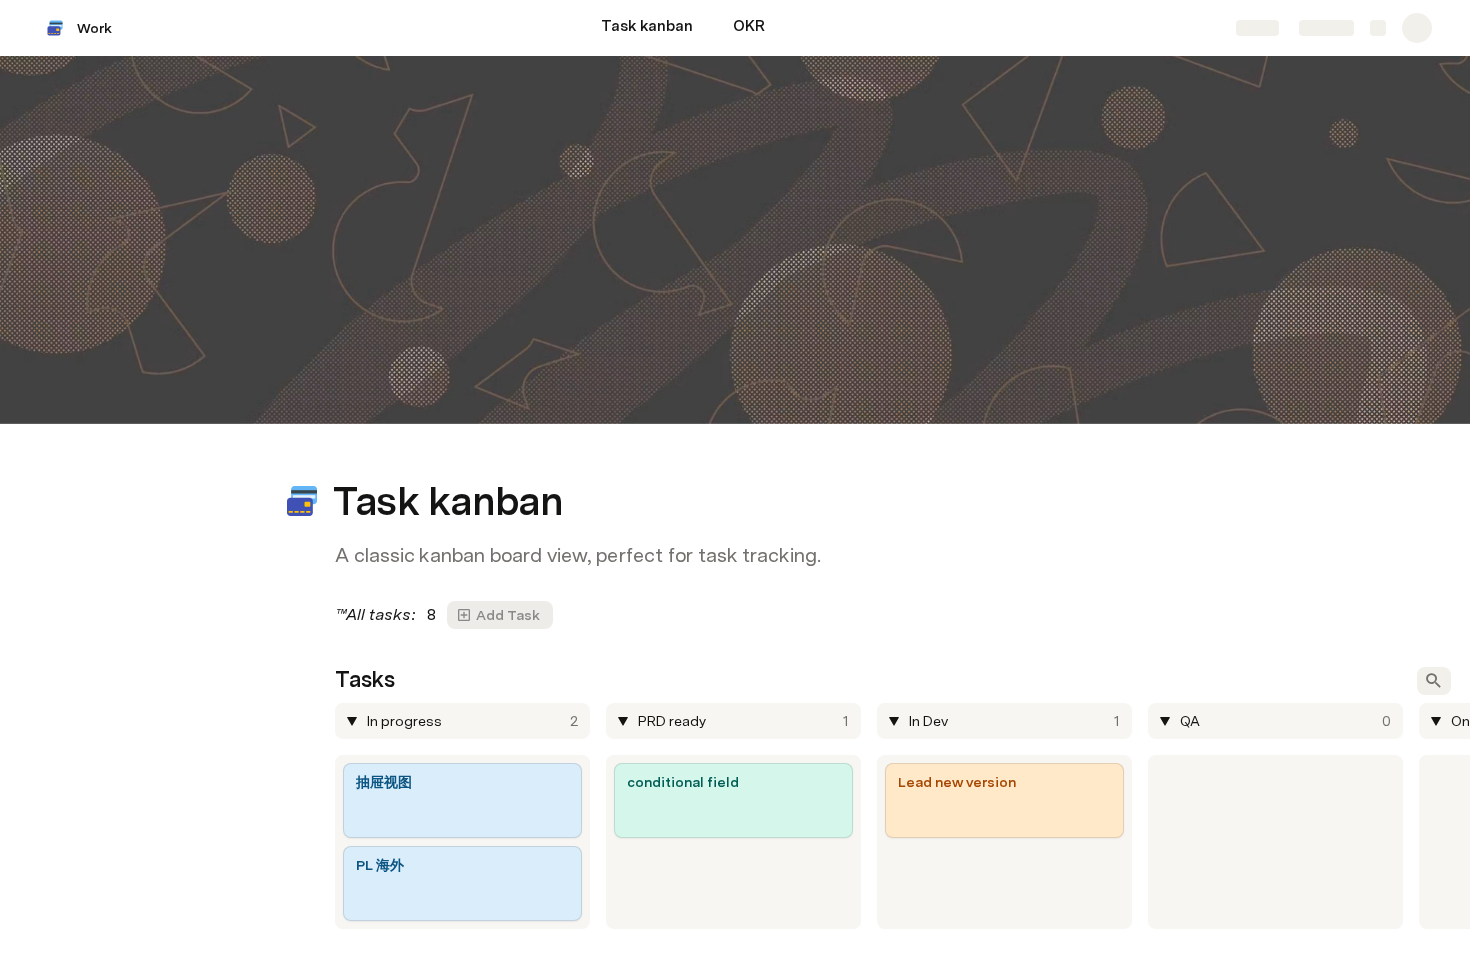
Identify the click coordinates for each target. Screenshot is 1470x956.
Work (94, 28)
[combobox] (465, 721)
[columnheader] (462, 721)
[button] (346, 456)
